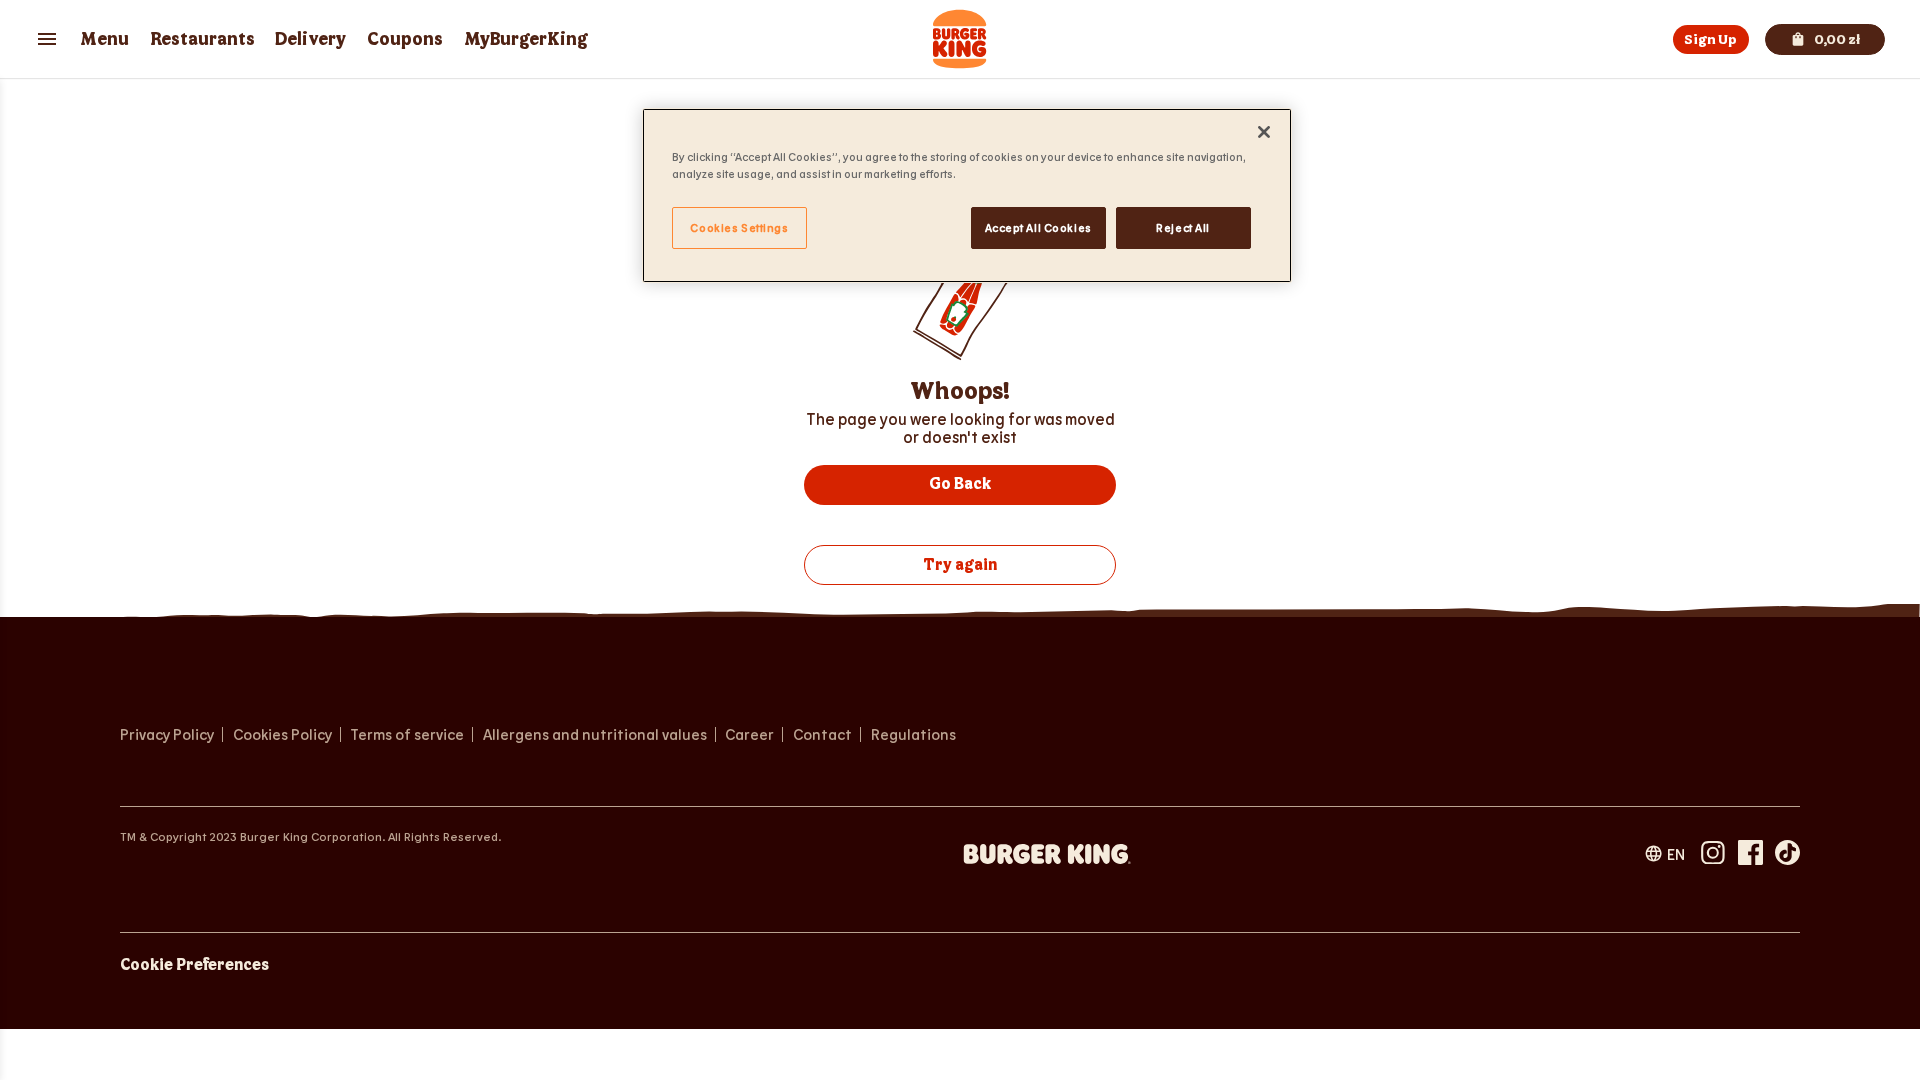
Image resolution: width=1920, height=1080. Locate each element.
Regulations (913, 734)
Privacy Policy (167, 734)
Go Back (960, 484)
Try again (960, 565)
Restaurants (202, 39)
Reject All (1183, 227)
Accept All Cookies (1038, 227)
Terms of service (407, 734)
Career (753, 734)
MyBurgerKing (526, 39)
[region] (967, 195)
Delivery (310, 39)
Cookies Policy (282, 734)
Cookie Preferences (194, 965)
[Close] (1264, 132)
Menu (104, 39)
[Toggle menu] (47, 39)
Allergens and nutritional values (595, 734)
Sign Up (1710, 39)
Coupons (405, 39)
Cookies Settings (739, 227)
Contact (822, 734)
